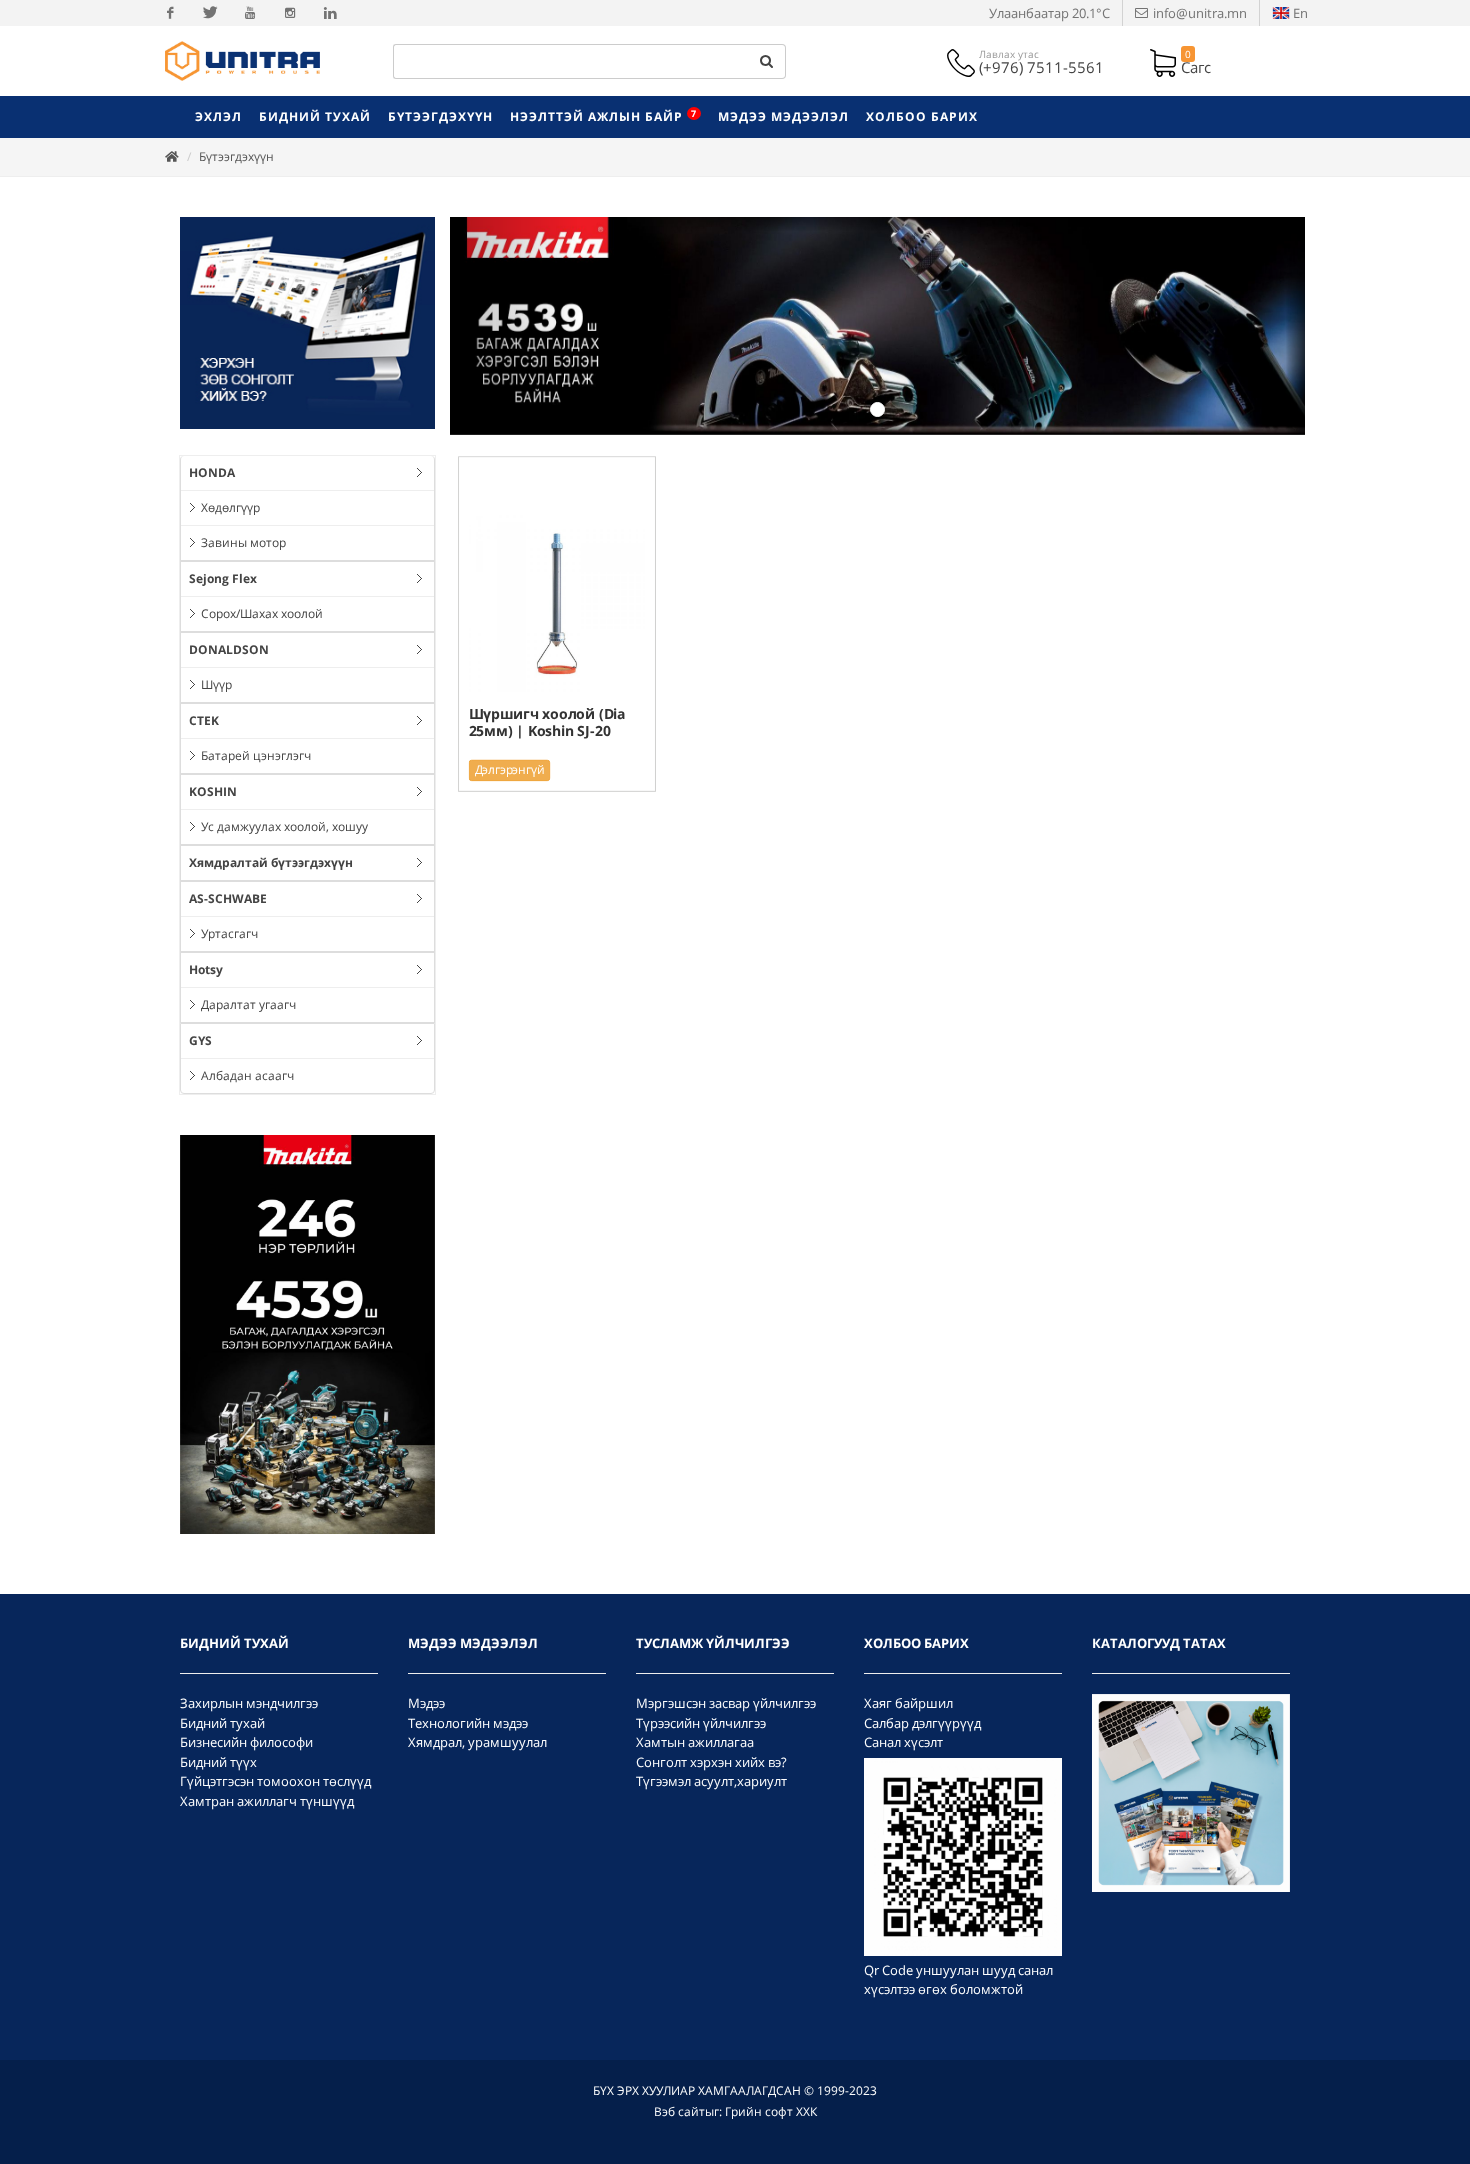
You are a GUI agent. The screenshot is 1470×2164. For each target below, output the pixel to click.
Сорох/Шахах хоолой (262, 613)
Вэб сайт (679, 2111)
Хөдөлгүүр (230, 507)
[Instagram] (290, 13)
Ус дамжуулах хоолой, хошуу (284, 826)
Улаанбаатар (1049, 13)
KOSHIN (213, 791)
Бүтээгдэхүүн (236, 156)
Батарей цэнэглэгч (256, 755)
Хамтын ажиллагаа (695, 1742)
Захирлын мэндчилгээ (249, 1703)
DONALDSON (229, 649)
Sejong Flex (223, 578)
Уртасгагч (229, 933)
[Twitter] (210, 13)
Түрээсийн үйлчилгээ (701, 1723)
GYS (200, 1040)
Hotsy (206, 969)
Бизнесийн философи (246, 1742)
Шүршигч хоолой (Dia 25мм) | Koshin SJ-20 (547, 721)
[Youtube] (250, 13)
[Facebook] (170, 13)
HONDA (212, 472)
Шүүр (216, 684)
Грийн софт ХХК (771, 2111)
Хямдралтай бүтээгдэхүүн (271, 862)
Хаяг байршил (908, 1703)
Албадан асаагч (247, 1075)
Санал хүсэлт (903, 1742)
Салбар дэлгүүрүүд (922, 1723)
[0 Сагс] (1165, 61)
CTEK (204, 720)
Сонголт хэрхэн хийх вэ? (711, 1762)
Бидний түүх (218, 1762)
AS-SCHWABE (228, 898)
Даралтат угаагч (248, 1004)
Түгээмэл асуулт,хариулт (711, 1781)
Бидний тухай (222, 1723)
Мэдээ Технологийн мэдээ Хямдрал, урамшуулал (477, 1722)
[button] (514, 326)
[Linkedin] (330, 13)
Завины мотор (243, 542)
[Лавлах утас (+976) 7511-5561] (963, 61)
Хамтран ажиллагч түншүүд (267, 1801)
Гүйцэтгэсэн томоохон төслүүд (275, 1781)
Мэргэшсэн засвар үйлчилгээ (726, 1703)
